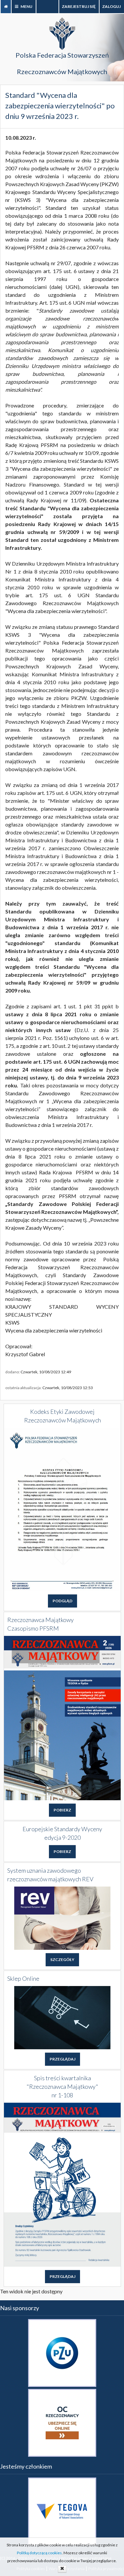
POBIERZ (62, 1810)
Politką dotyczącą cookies (39, 2553)
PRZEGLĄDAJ (62, 2059)
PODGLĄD (62, 1601)
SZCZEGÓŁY (62, 1960)
